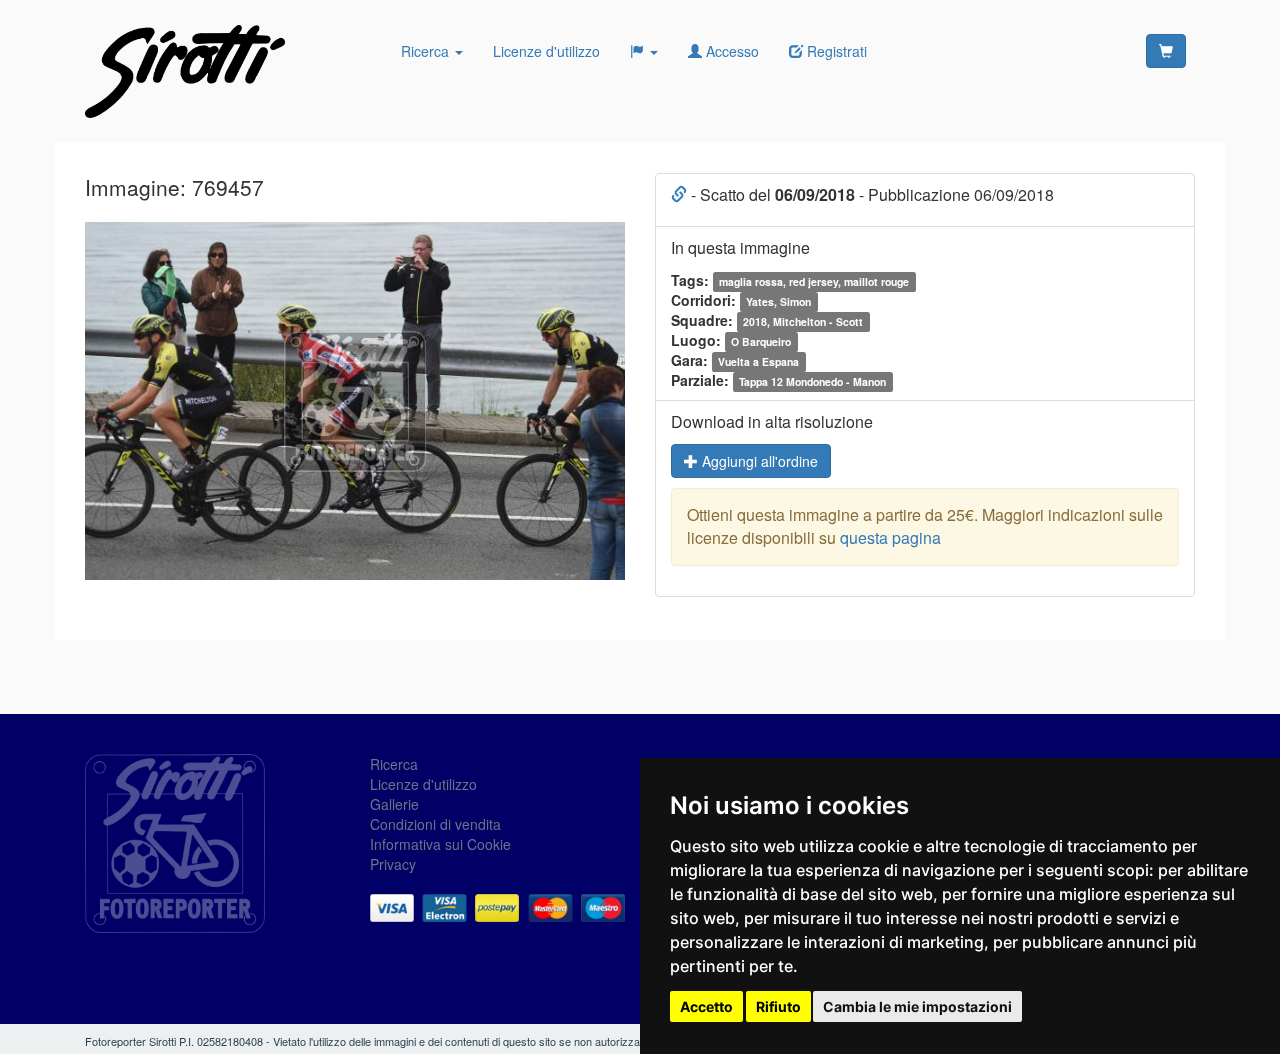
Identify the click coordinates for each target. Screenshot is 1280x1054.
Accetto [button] (706, 1006)
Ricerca (427, 51)
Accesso (730, 51)
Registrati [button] (835, 51)
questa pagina (890, 537)
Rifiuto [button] (778, 1006)
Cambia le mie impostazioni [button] (917, 1006)
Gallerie (394, 804)
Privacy (393, 864)
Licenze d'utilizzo (546, 51)
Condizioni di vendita (435, 824)
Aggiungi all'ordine (758, 461)
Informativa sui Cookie (440, 844)
